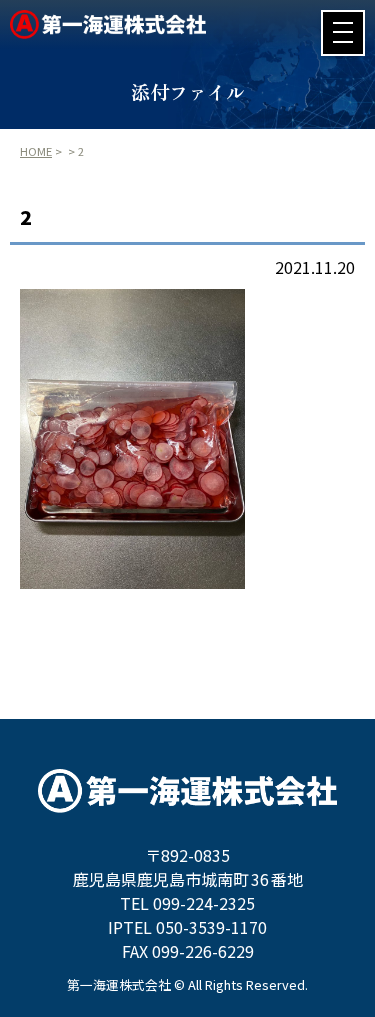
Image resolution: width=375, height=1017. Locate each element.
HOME (36, 151)
